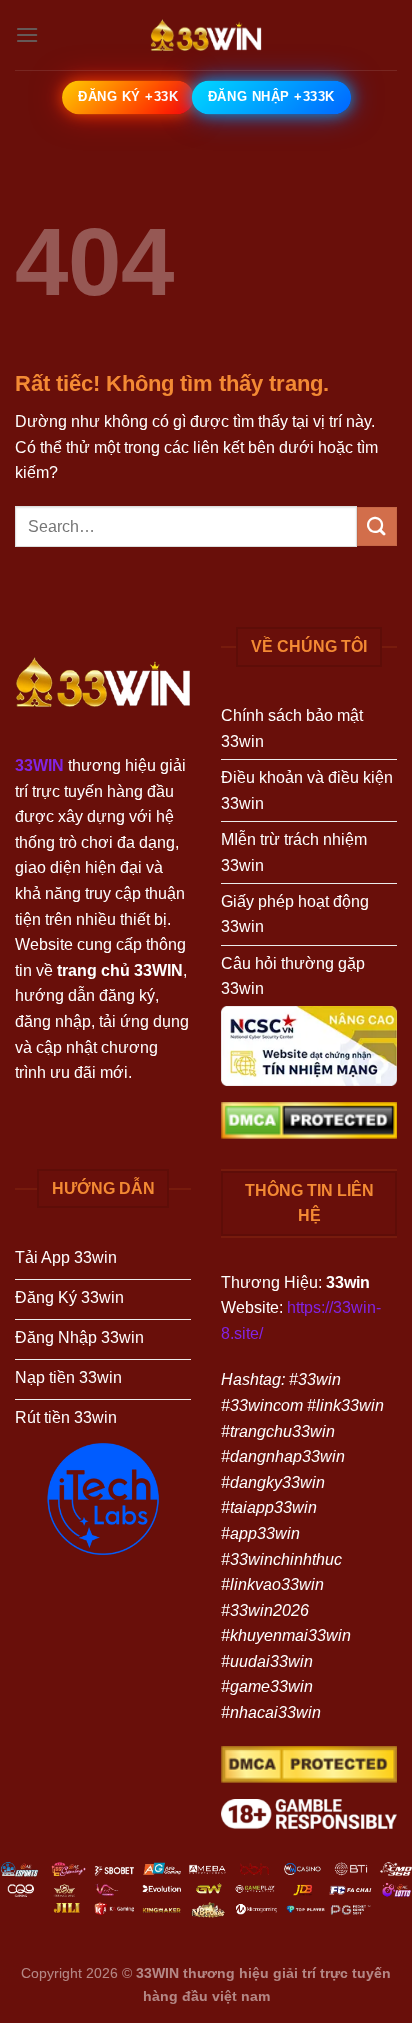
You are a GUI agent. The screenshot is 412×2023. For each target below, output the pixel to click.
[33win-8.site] (206, 35)
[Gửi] (377, 526)
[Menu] (27, 34)
